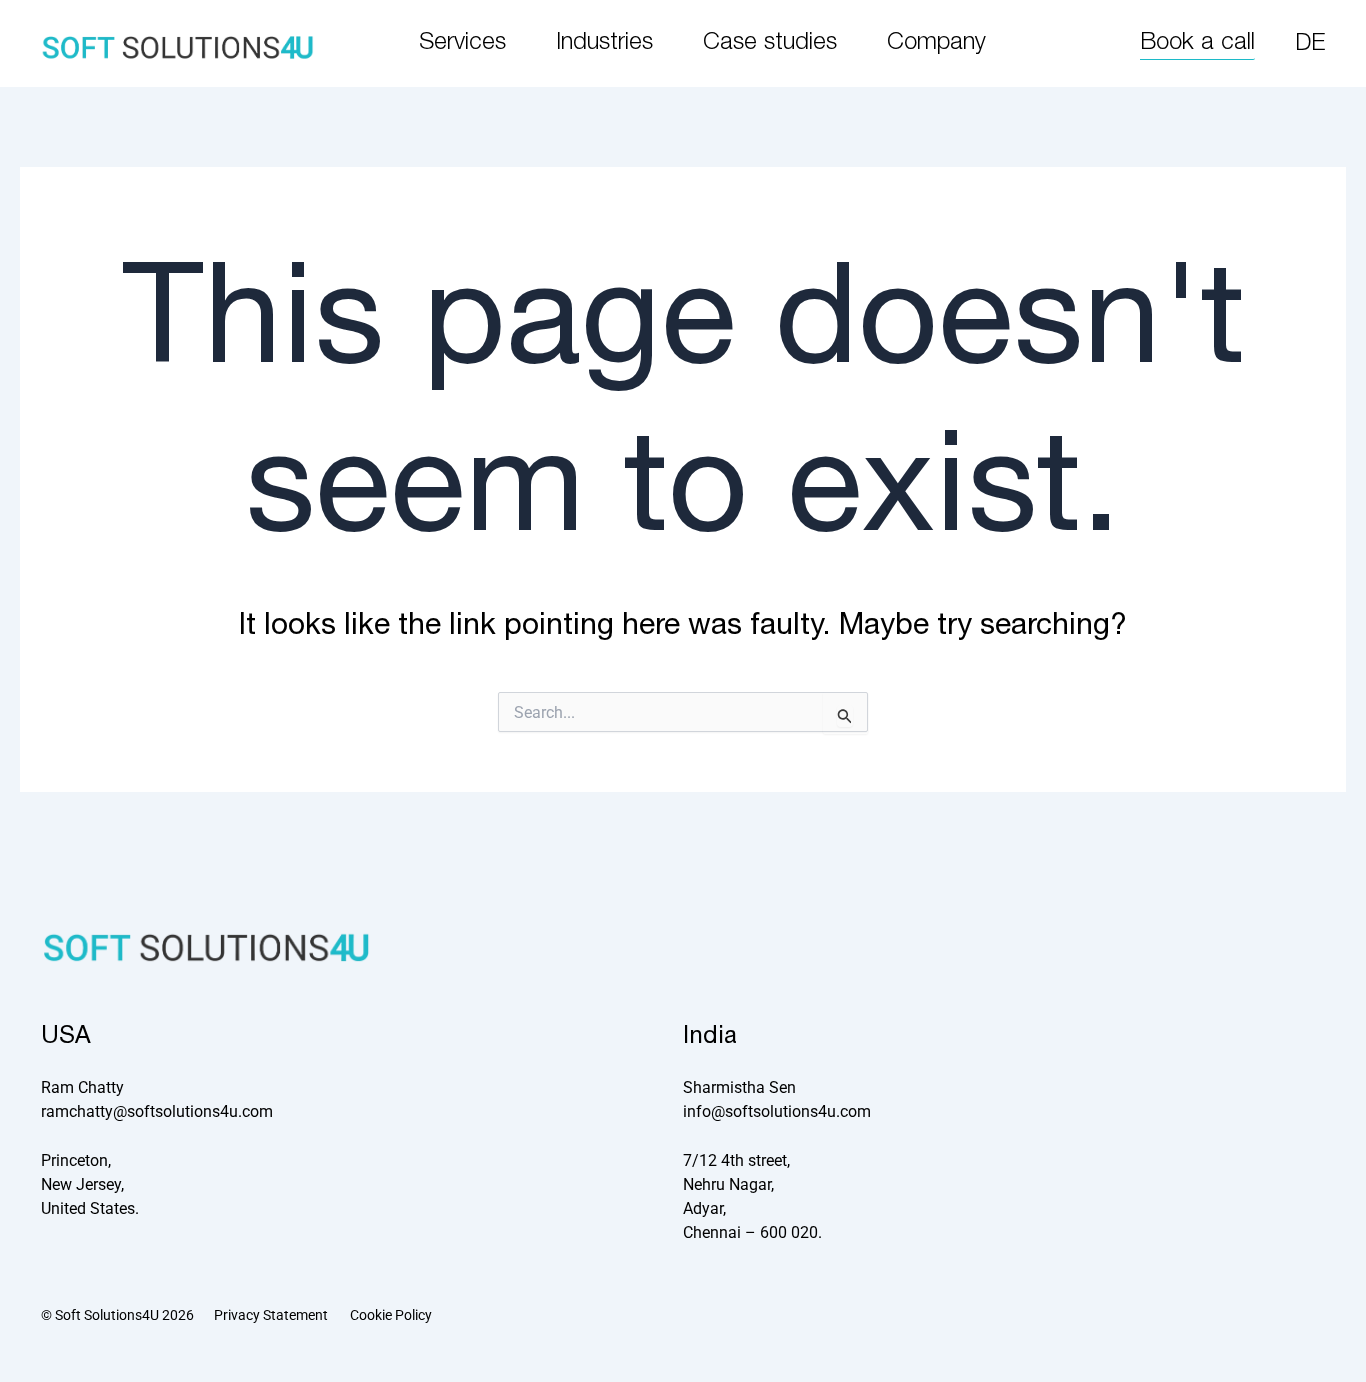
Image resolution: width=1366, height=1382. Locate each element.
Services (462, 43)
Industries (604, 43)
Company (936, 43)
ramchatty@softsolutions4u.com (157, 1111)
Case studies (770, 43)
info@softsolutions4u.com (777, 1111)
